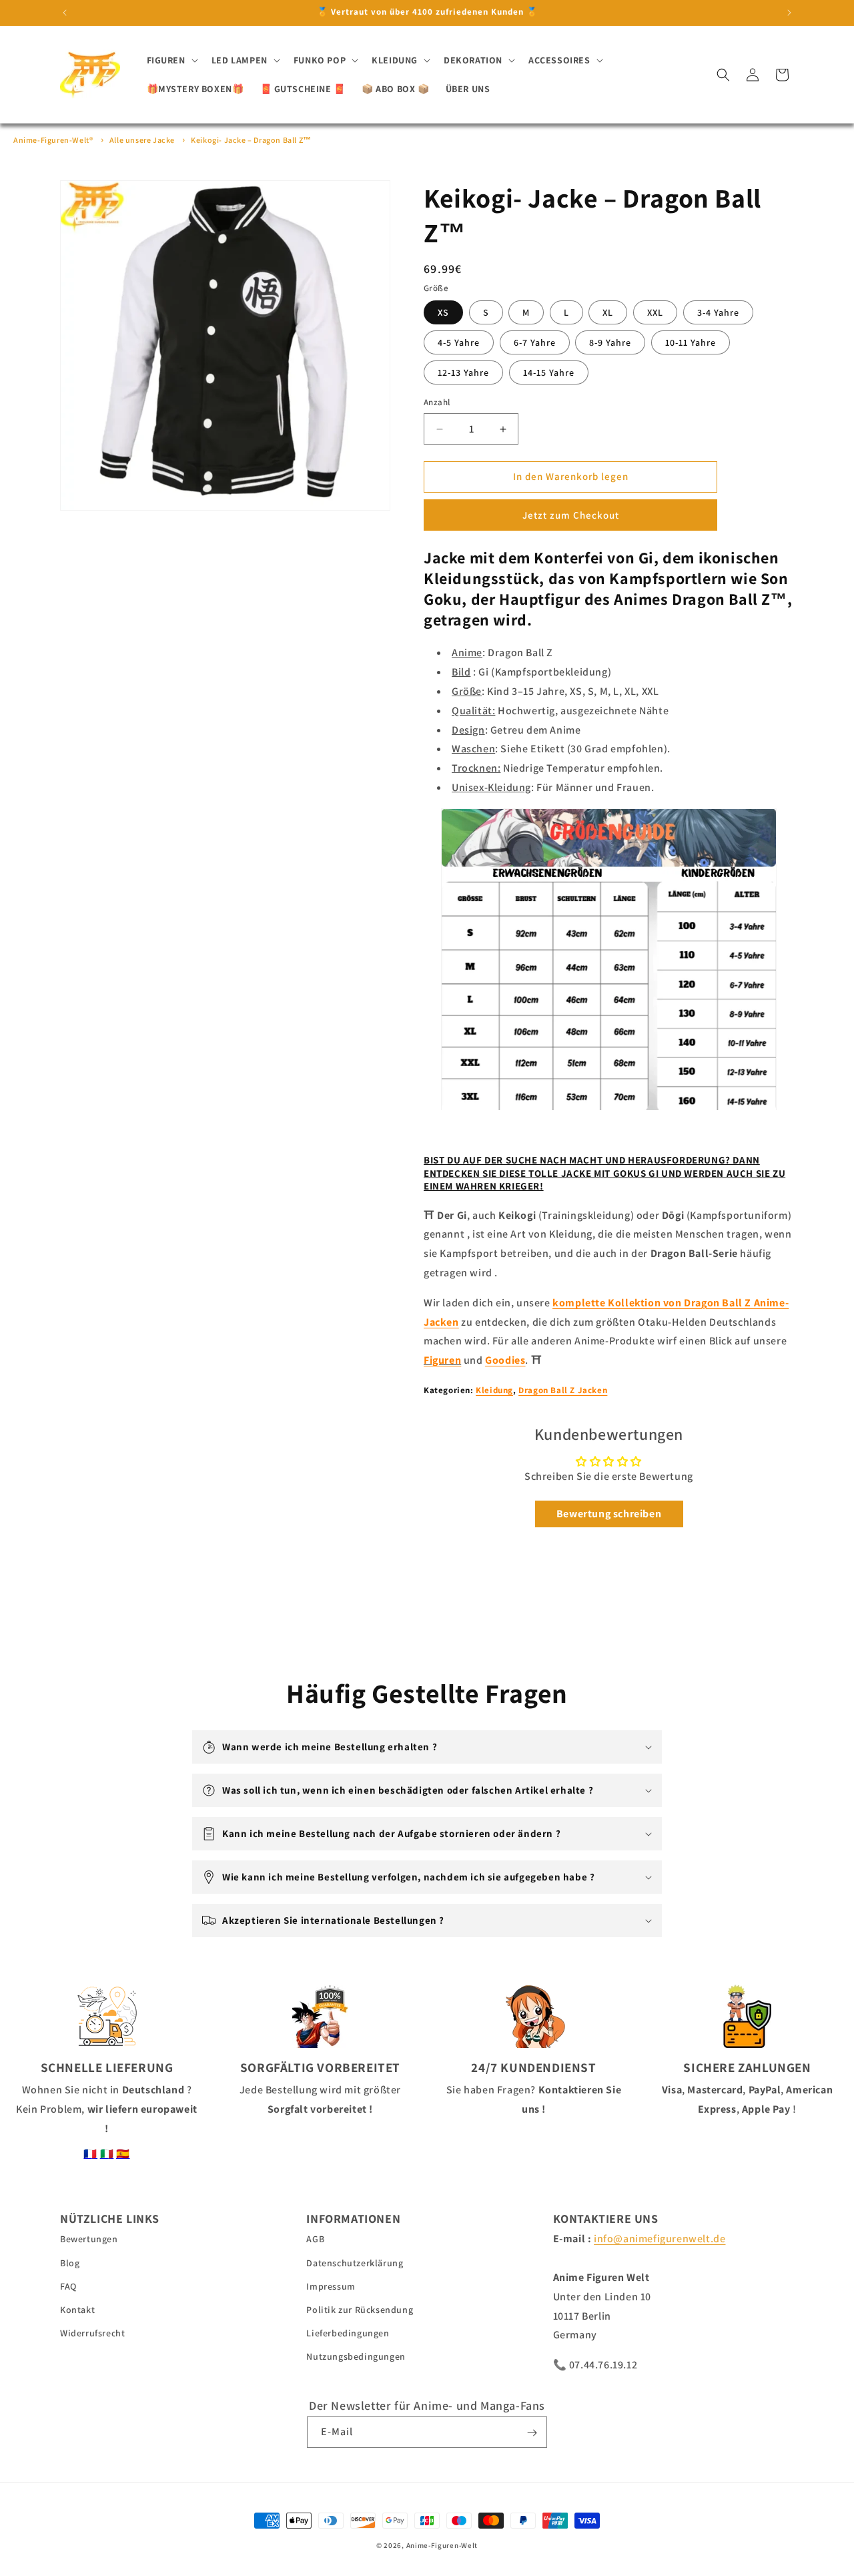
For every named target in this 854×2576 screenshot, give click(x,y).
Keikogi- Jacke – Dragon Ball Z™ (251, 140)
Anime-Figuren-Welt (442, 2545)
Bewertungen (89, 2240)
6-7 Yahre (535, 343)
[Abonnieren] (532, 2433)
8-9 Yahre (610, 343)
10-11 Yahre (691, 343)
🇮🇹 (107, 2154)
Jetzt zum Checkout (571, 515)
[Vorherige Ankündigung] (65, 13)
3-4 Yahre (718, 313)
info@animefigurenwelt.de (660, 2239)
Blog (70, 2263)
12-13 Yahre (463, 373)
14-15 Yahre (549, 373)
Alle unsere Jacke (142, 140)
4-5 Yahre (459, 343)
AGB (315, 2240)
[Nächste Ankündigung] (789, 13)
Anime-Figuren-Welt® (53, 140)
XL (608, 313)
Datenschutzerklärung (355, 2263)
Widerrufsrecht (92, 2333)
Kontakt (77, 2310)
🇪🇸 (123, 2154)
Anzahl (437, 403)
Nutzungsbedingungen (356, 2357)
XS (443, 313)
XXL (655, 313)
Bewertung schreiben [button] (609, 1514)
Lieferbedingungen (348, 2333)
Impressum (331, 2286)
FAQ (68, 2286)
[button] (171, 60)
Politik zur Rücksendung (360, 2310)
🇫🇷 (90, 2154)
